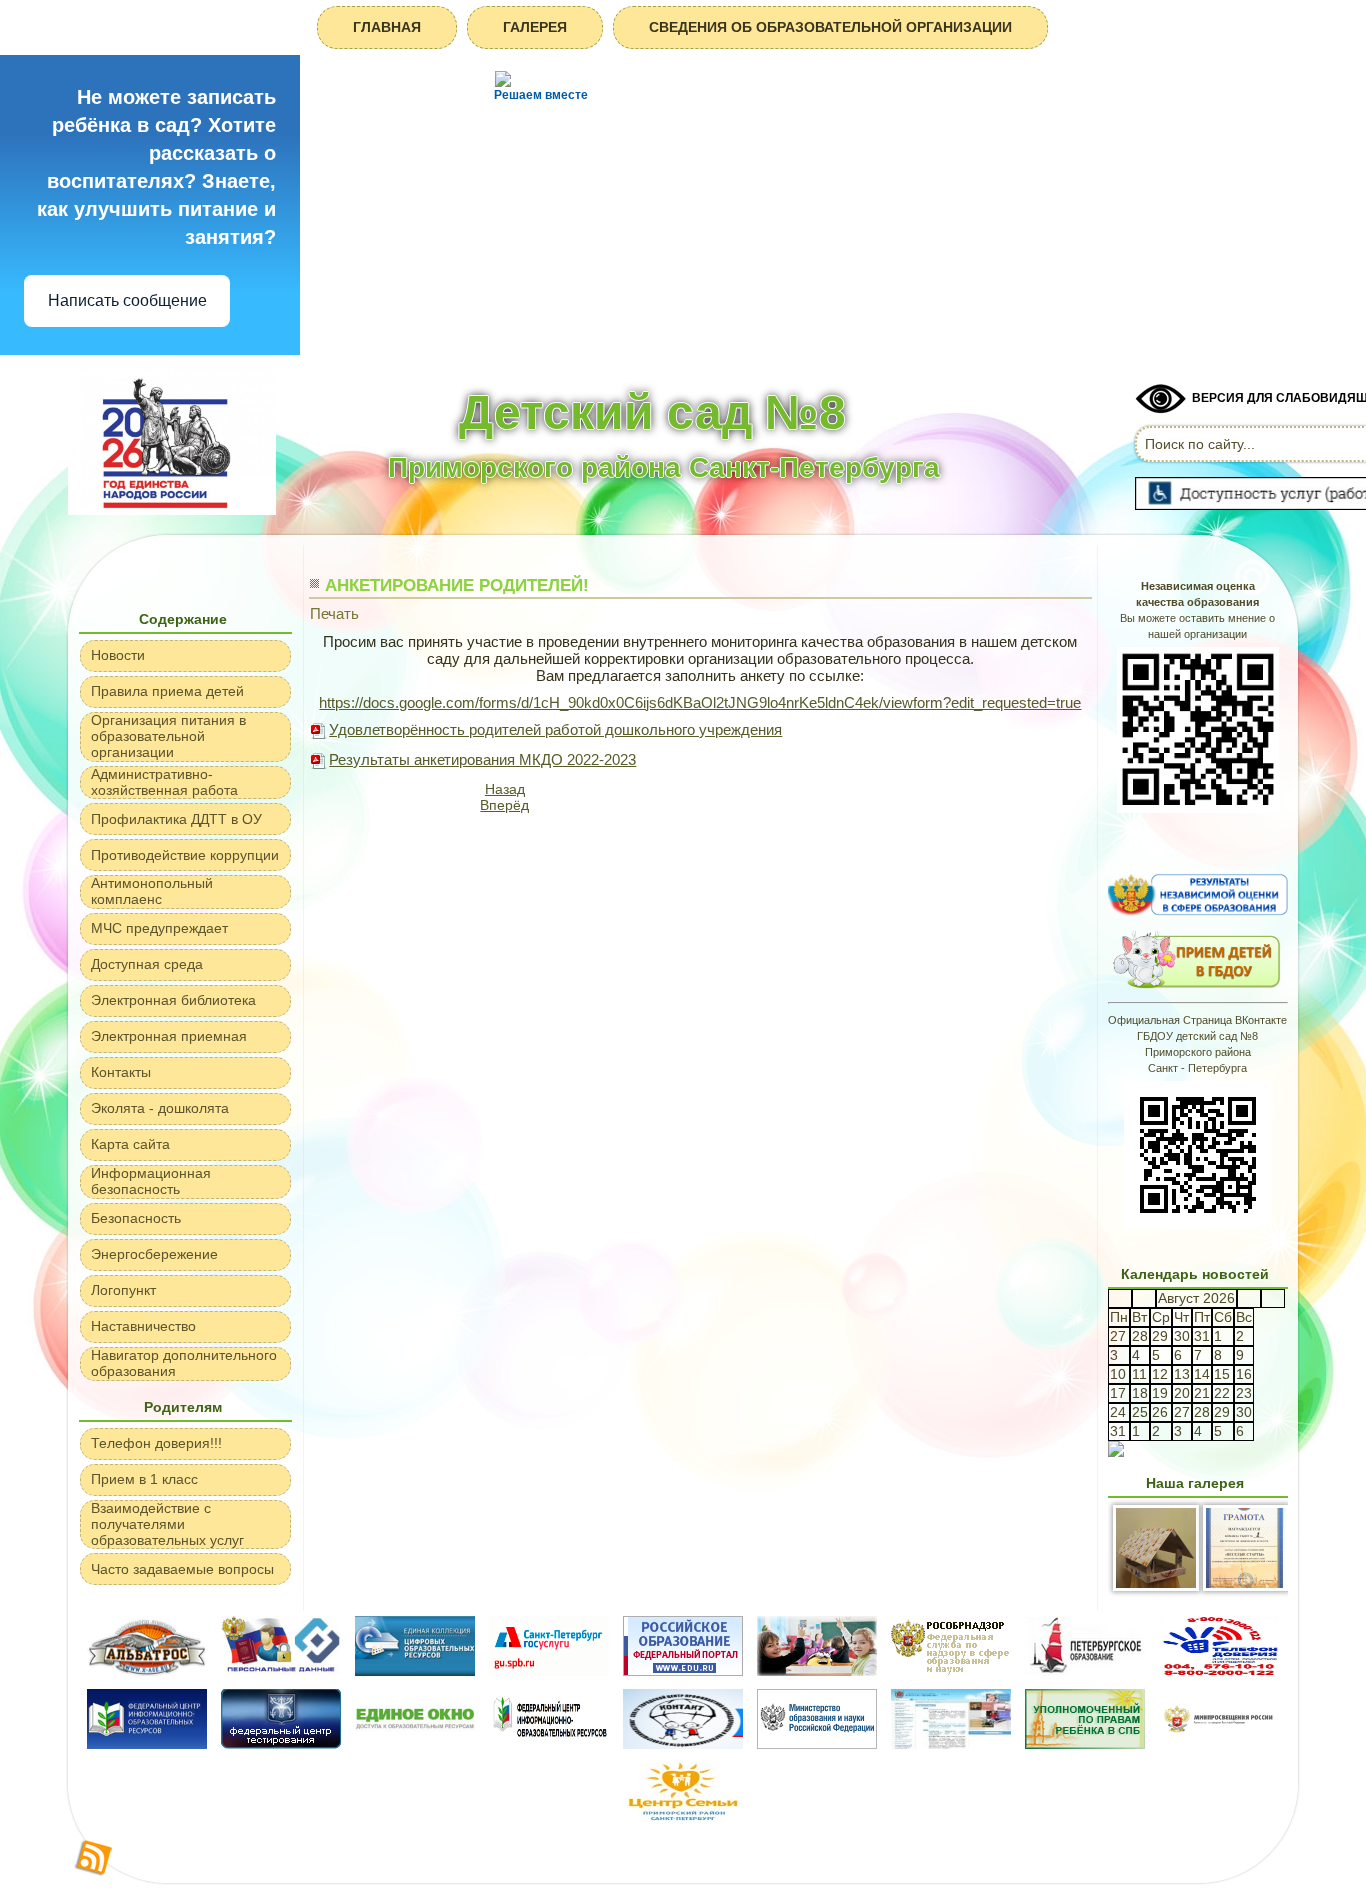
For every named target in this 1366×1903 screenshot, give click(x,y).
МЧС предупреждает (159, 928)
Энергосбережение (154, 1254)
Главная (387, 27)
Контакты (121, 1072)
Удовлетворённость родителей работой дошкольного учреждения (555, 729)
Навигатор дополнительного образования (184, 1363)
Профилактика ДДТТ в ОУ (176, 819)
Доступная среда (147, 964)
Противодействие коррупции (185, 855)
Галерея (535, 27)
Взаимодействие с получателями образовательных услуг (167, 1524)
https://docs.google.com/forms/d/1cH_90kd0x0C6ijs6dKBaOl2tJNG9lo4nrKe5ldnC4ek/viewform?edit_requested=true (700, 702)
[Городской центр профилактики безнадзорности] (683, 1743)
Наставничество (143, 1326)
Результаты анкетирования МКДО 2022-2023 (482, 759)
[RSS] (94, 1859)
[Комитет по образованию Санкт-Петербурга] (951, 1743)
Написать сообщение (127, 300)
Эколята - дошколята (160, 1108)
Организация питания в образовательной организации (168, 736)
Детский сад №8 (652, 412)
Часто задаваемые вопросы (182, 1569)
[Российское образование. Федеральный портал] (683, 1670)
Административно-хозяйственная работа (164, 782)
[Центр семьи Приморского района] (683, 1816)
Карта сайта (130, 1144)
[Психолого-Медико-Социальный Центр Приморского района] (817, 1670)
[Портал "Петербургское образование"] (1085, 1670)
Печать (334, 613)
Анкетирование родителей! (457, 585)
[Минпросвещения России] (1219, 1743)
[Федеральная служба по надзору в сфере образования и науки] (951, 1670)
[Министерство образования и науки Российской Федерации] (817, 1743)
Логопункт (123, 1290)
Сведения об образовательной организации (830, 27)
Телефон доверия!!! (156, 1443)
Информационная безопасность (151, 1181)
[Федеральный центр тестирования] (281, 1743)
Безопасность (136, 1218)
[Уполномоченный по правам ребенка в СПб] (1085, 1743)
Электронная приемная (169, 1036)
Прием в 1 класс (144, 1479)
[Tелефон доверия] (1219, 1670)
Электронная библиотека (173, 1000)
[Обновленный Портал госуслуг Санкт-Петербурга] (549, 1670)
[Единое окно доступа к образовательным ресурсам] (415, 1743)
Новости (118, 655)
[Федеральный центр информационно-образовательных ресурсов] (147, 1743)
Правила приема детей (167, 691)
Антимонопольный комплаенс (152, 891)
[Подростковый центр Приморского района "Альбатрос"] (147, 1670)
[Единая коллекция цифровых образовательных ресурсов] (415, 1670)
